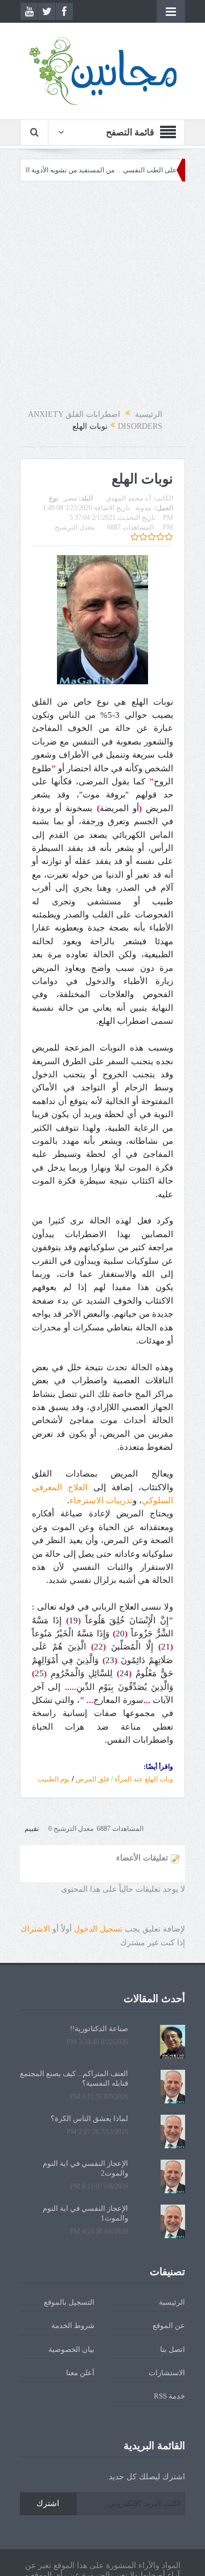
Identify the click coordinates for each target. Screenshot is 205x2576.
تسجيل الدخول (98, 1929)
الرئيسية (172, 2302)
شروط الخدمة (73, 2325)
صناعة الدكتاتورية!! (99, 2029)
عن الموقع (169, 2325)
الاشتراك (35, 1929)
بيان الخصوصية (71, 2349)
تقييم (32, 1829)
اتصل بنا (173, 2349)
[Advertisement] (102, 295)
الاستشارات (167, 2373)
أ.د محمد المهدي (128, 498)
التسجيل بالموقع (69, 2302)
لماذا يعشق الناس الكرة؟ (89, 2118)
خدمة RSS (169, 2396)
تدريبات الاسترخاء (101, 1500)
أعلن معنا (80, 2373)
